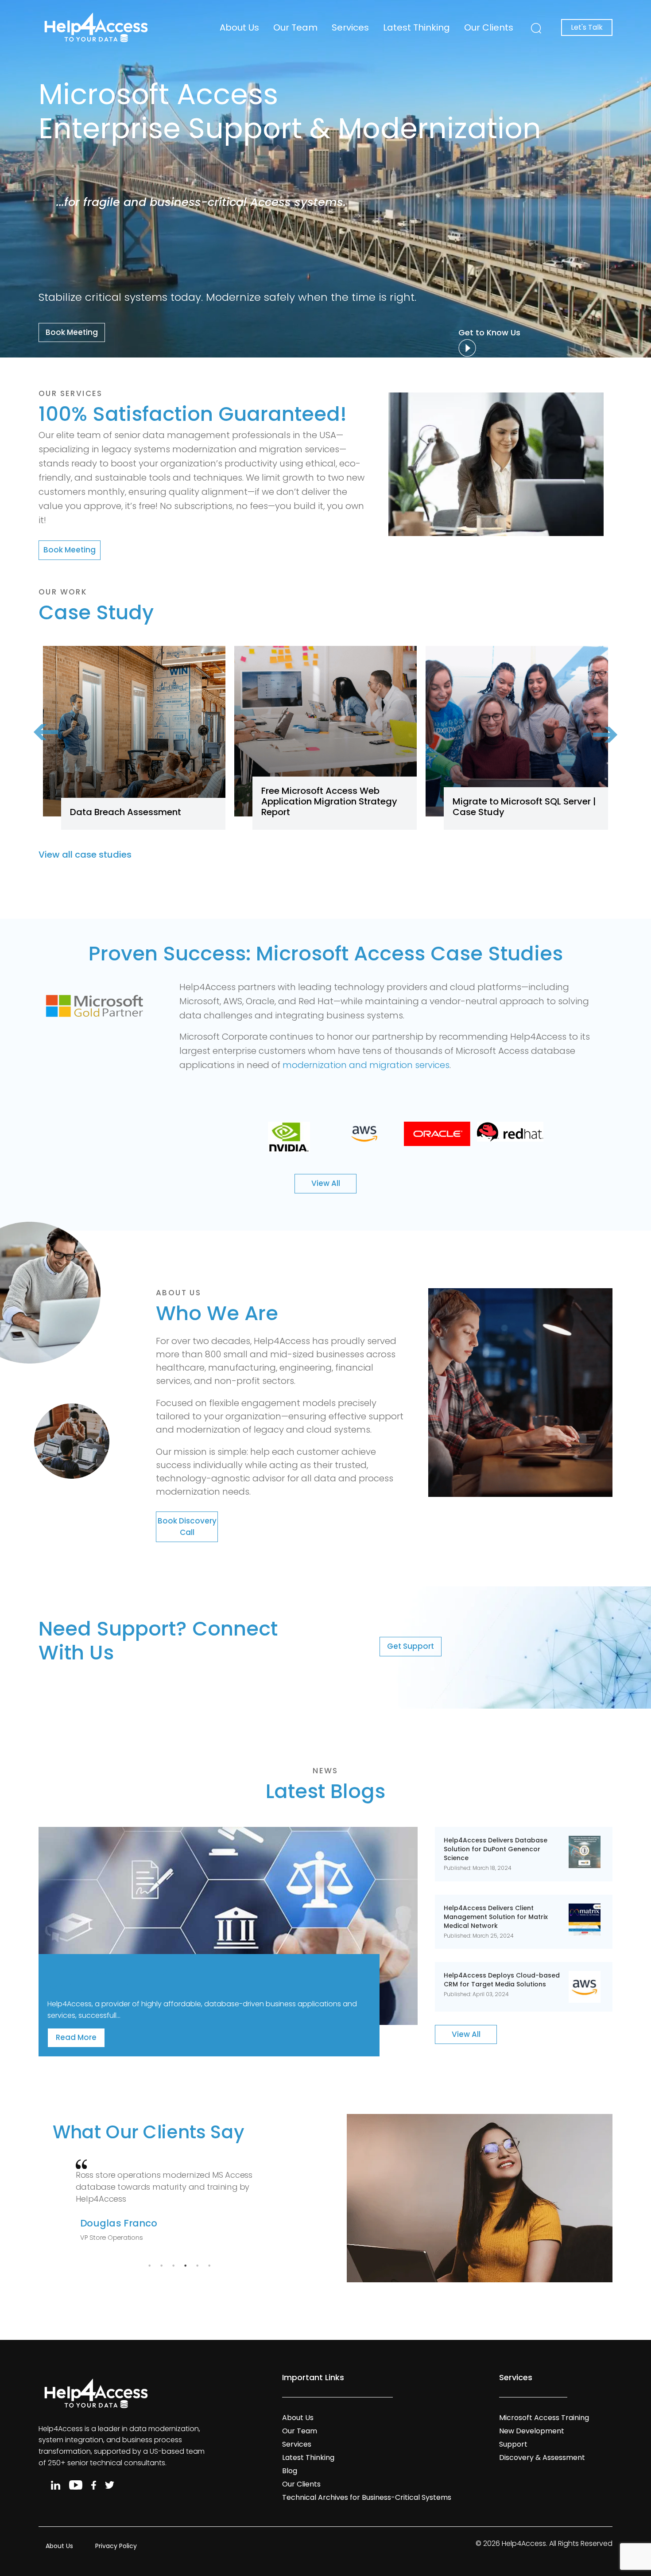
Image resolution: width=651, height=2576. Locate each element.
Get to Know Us (492, 332)
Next (596, 721)
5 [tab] (197, 2265)
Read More (76, 2038)
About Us (239, 27)
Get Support (411, 1646)
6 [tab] (209, 2265)
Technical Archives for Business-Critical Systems (367, 2497)
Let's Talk (587, 27)
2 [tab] (161, 2265)
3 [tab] (173, 2265)
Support (513, 2444)
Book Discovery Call (187, 1527)
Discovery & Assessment (542, 2457)
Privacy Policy (116, 2546)
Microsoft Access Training (544, 2418)
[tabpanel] (179, 2204)
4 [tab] (185, 2265)
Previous (55, 746)
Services (350, 27)
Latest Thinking (417, 27)
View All (326, 1183)
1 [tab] (149, 2265)
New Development (532, 2431)
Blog (290, 2471)
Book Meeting (72, 332)
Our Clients (489, 27)
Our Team (295, 27)
